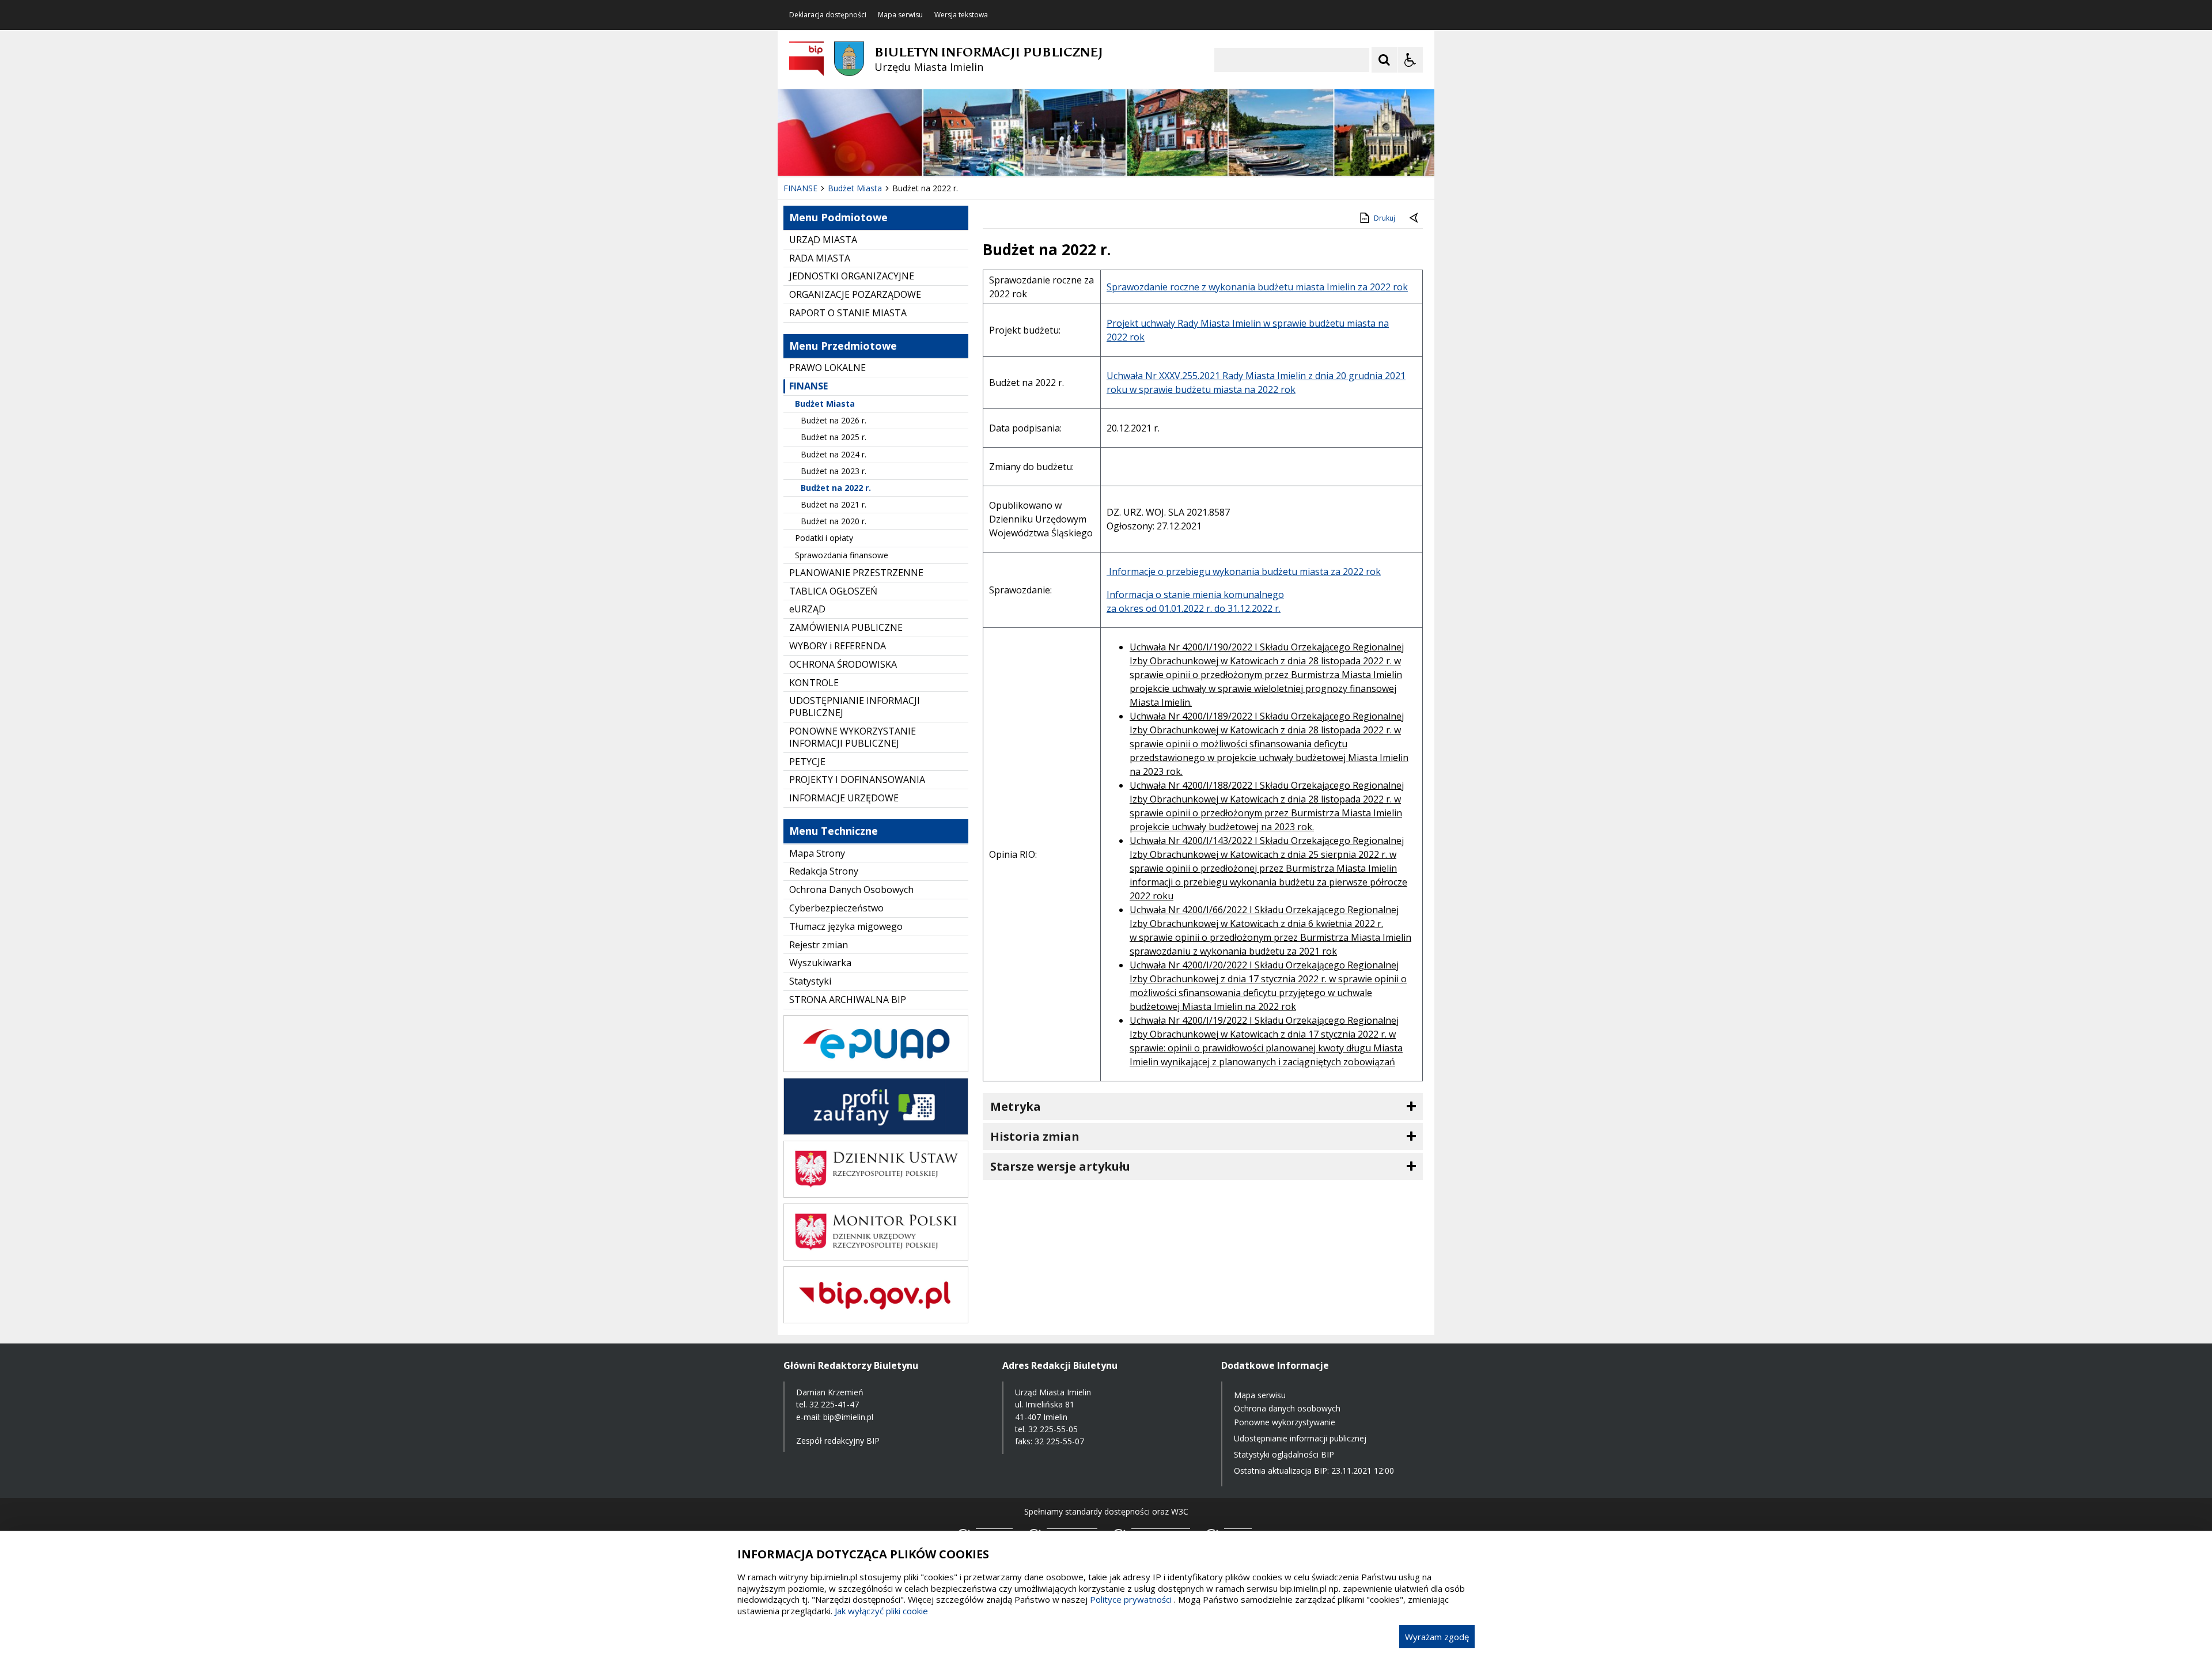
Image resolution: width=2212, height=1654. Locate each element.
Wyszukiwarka (820, 963)
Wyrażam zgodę (1437, 1637)
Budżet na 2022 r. (836, 488)
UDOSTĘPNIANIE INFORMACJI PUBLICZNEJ (855, 707)
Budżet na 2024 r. (834, 454)
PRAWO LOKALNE (827, 368)
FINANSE (808, 386)
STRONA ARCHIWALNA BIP (848, 1000)
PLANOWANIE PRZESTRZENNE (856, 573)
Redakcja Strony (824, 871)
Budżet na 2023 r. (834, 471)
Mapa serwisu (900, 15)
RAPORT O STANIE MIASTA (848, 313)
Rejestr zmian (819, 945)
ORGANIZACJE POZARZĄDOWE (855, 294)
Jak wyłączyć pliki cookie (881, 1611)
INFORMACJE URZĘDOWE (844, 798)
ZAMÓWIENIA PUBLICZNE (846, 627)
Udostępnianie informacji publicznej (1300, 1438)
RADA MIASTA (820, 258)
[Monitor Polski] (876, 1257)
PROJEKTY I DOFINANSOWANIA (857, 779)
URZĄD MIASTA (823, 240)
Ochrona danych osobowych (1287, 1408)
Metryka (1016, 1106)
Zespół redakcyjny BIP (838, 1441)
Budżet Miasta (825, 404)
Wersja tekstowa (961, 15)
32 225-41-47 (834, 1404)
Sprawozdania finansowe (842, 555)
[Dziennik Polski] (876, 1195)
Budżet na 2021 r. (834, 504)
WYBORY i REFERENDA (838, 646)
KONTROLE (814, 683)
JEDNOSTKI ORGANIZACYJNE (852, 276)
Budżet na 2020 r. (834, 521)
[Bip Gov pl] (876, 1320)
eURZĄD (807, 609)
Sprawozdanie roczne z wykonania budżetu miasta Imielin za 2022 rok (1257, 287)
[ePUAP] (876, 1069)
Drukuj (1385, 218)
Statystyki (810, 981)
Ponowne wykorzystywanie (1285, 1422)
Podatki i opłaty (824, 538)
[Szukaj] (1384, 60)
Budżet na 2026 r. (834, 420)
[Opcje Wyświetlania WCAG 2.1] (1410, 60)
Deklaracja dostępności (828, 15)
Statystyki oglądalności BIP (1284, 1454)
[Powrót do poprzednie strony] (1415, 218)
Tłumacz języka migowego (846, 926)
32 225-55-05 (1053, 1429)
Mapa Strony (817, 853)
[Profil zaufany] (876, 1132)
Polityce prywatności (1131, 1599)
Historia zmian (1035, 1136)
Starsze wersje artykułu (1060, 1166)
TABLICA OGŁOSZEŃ (833, 591)
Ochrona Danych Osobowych (851, 890)
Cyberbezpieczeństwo (836, 908)
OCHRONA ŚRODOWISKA (843, 664)
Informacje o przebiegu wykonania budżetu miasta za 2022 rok (1244, 571)
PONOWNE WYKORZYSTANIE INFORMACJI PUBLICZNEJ (853, 737)
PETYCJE (807, 762)
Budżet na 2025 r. (834, 437)
